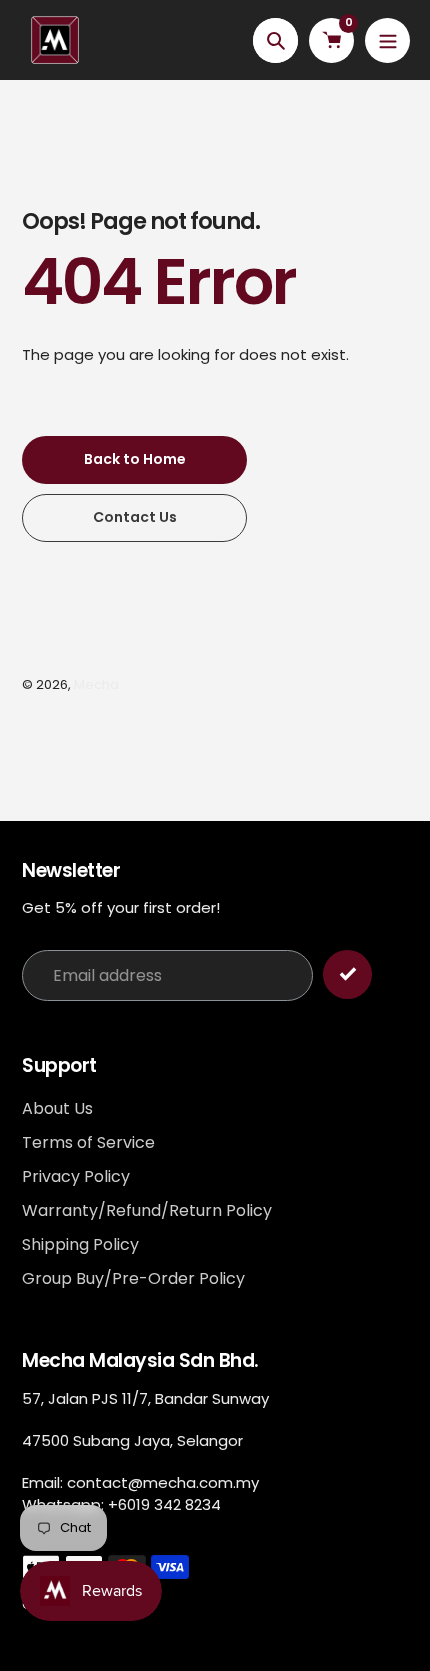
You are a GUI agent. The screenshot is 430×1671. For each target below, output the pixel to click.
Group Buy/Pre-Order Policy (133, 1278)
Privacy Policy (76, 1176)
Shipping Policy (80, 1244)
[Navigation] (387, 40)
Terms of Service (88, 1142)
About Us (57, 1108)
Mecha (96, 684)
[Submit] (347, 974)
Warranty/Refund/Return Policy (147, 1210)
